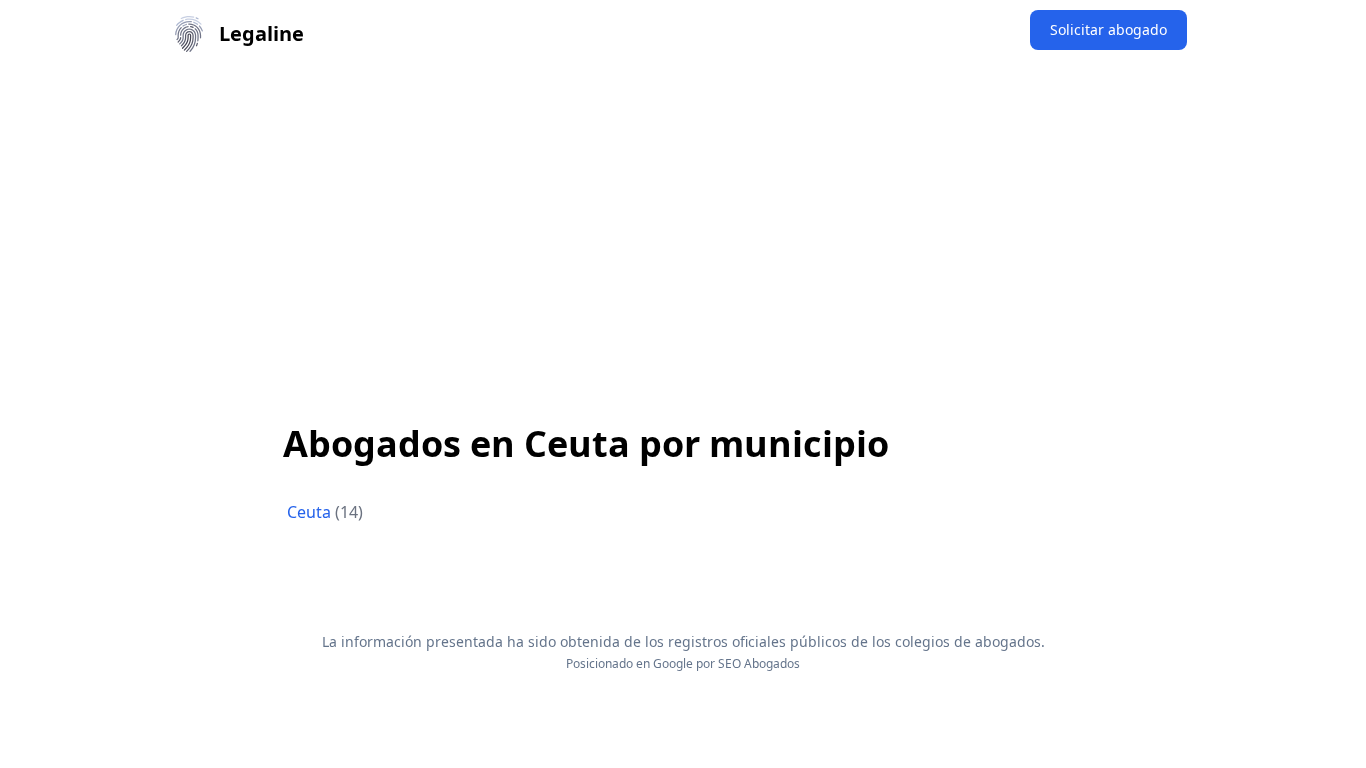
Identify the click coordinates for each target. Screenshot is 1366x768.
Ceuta (311, 512)
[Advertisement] (683, 218)
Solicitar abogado (1108, 29)
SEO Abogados (759, 663)
